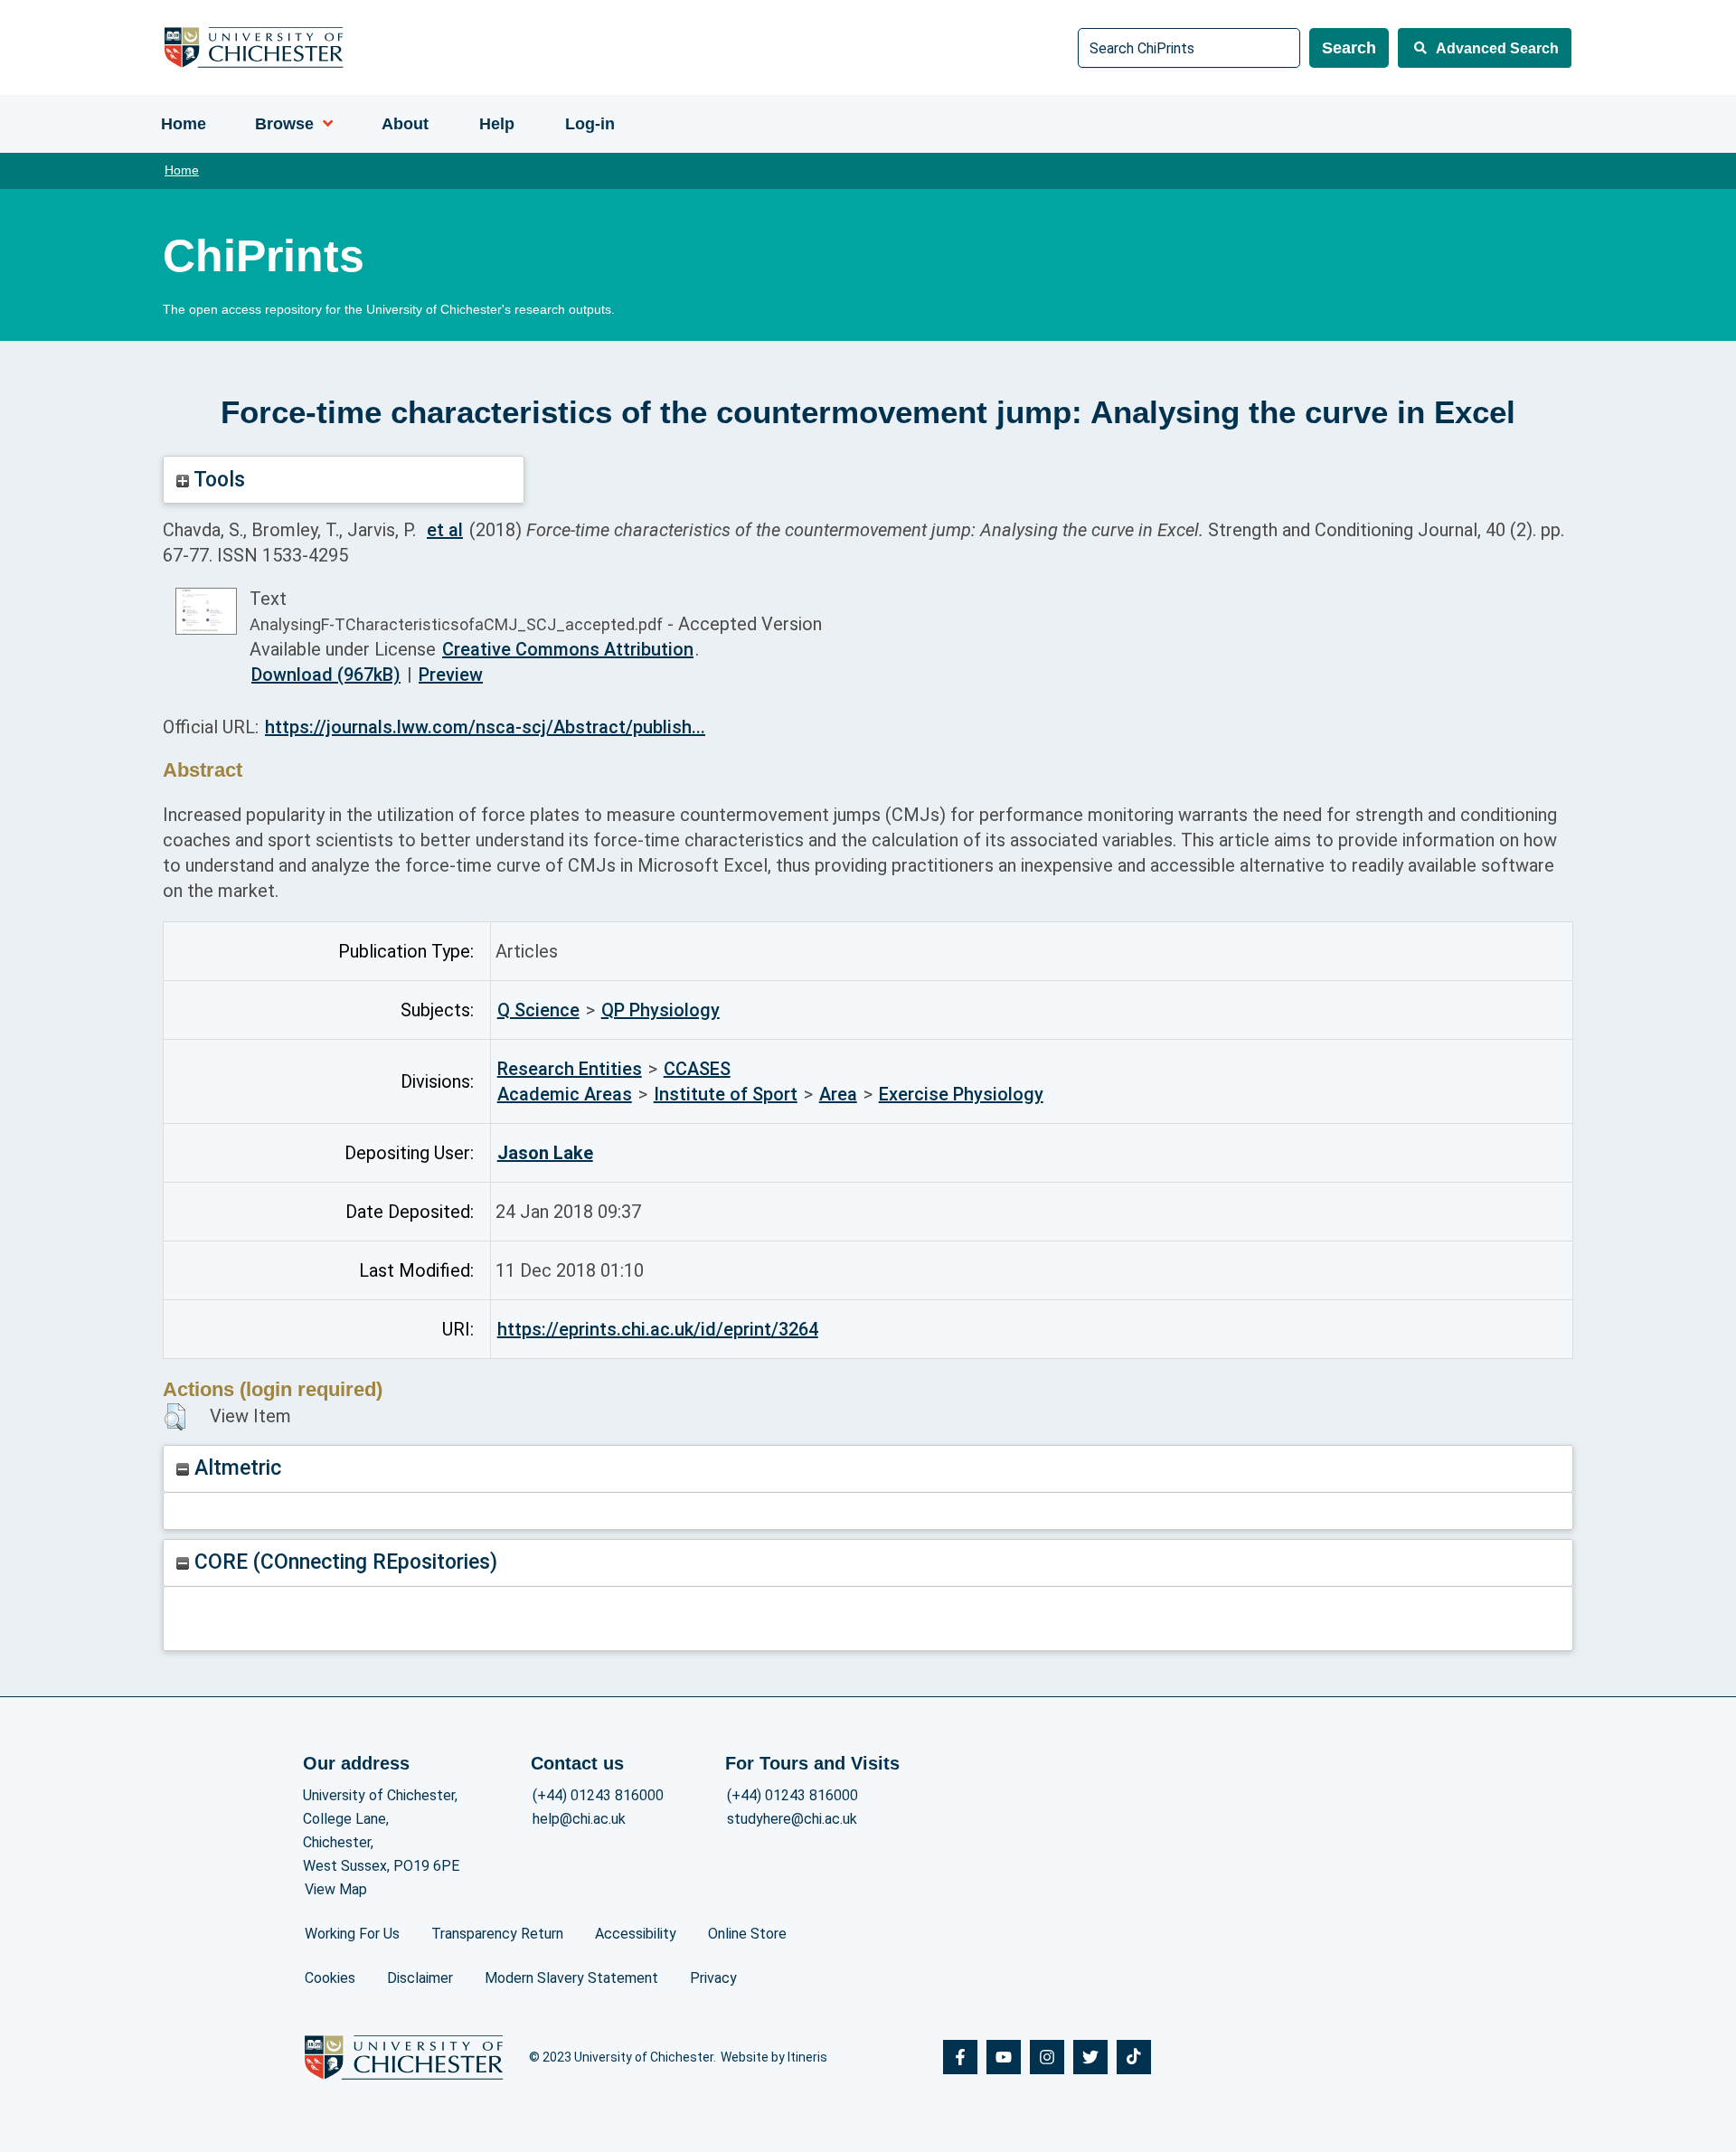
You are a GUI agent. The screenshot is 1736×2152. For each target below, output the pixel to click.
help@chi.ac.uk (579, 1819)
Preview (451, 675)
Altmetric (235, 1468)
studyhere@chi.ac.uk (792, 1819)
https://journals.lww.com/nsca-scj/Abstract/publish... (485, 727)
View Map (336, 1889)
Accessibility (636, 1934)
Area (838, 1094)
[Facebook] (960, 2057)
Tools (217, 480)
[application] (323, 124)
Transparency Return (497, 1934)
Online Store (747, 1934)
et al (445, 530)
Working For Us (352, 1934)
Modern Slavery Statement (571, 1978)
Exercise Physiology (961, 1094)
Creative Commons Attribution (568, 649)
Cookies (330, 1978)
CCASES (697, 1069)
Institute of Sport (726, 1094)
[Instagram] (1047, 2057)
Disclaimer (420, 1978)
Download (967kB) (326, 675)
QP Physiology (660, 1010)
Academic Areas (565, 1094)
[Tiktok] (1134, 2057)
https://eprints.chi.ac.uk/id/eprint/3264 (658, 1329)
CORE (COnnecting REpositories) (343, 1562)
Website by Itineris (774, 2057)
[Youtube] (1004, 2057)
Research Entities (570, 1069)
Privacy (713, 1978)
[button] (175, 1417)
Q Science (538, 1010)
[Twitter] (1090, 2057)
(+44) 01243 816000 (598, 1795)
